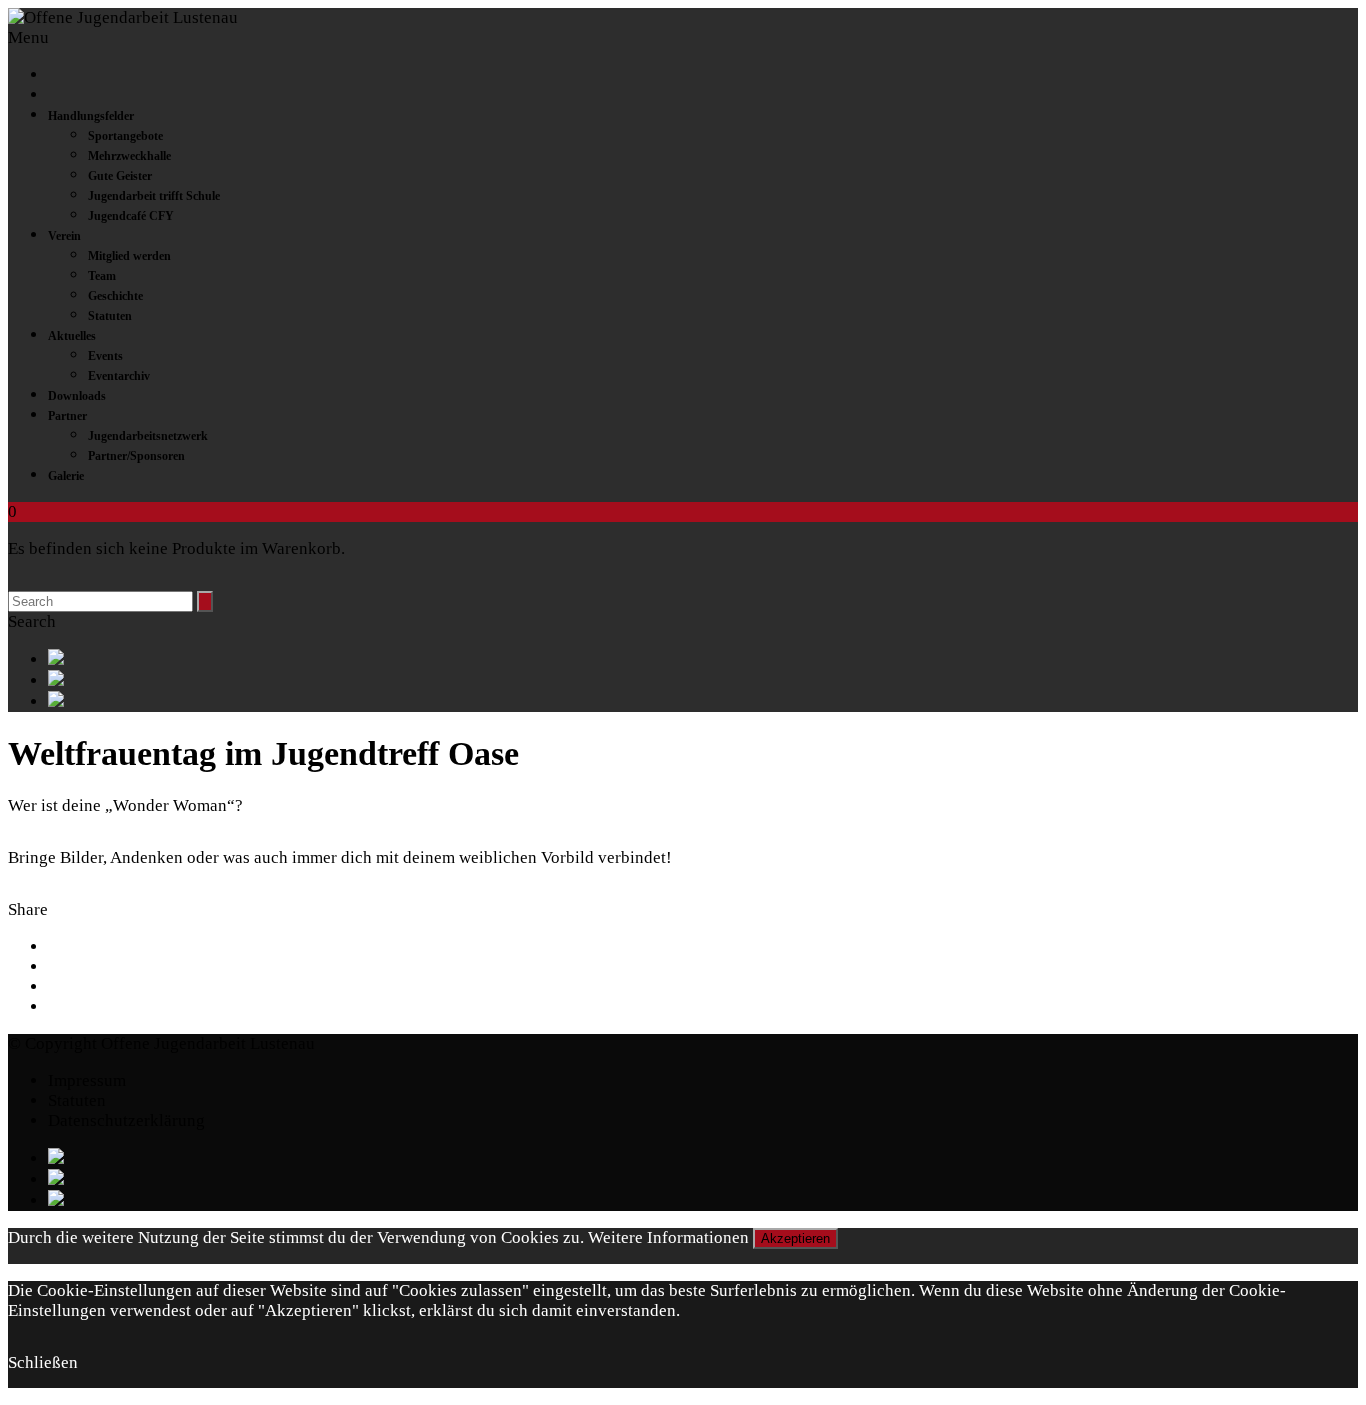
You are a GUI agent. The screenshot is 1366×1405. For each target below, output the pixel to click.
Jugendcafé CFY (131, 216)
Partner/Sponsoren (136, 456)
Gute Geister (120, 176)
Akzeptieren (795, 1238)
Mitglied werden (129, 256)
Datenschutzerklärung (126, 1120)
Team (102, 276)
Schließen (43, 1362)
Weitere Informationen (668, 1237)
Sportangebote (125, 136)
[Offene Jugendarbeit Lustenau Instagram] (703, 701)
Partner (67, 416)
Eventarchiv (119, 376)
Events (105, 356)
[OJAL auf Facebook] (703, 659)
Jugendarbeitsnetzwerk (148, 436)
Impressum (87, 1080)
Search (32, 621)
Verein (64, 236)
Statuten (110, 316)
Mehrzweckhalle (129, 156)
